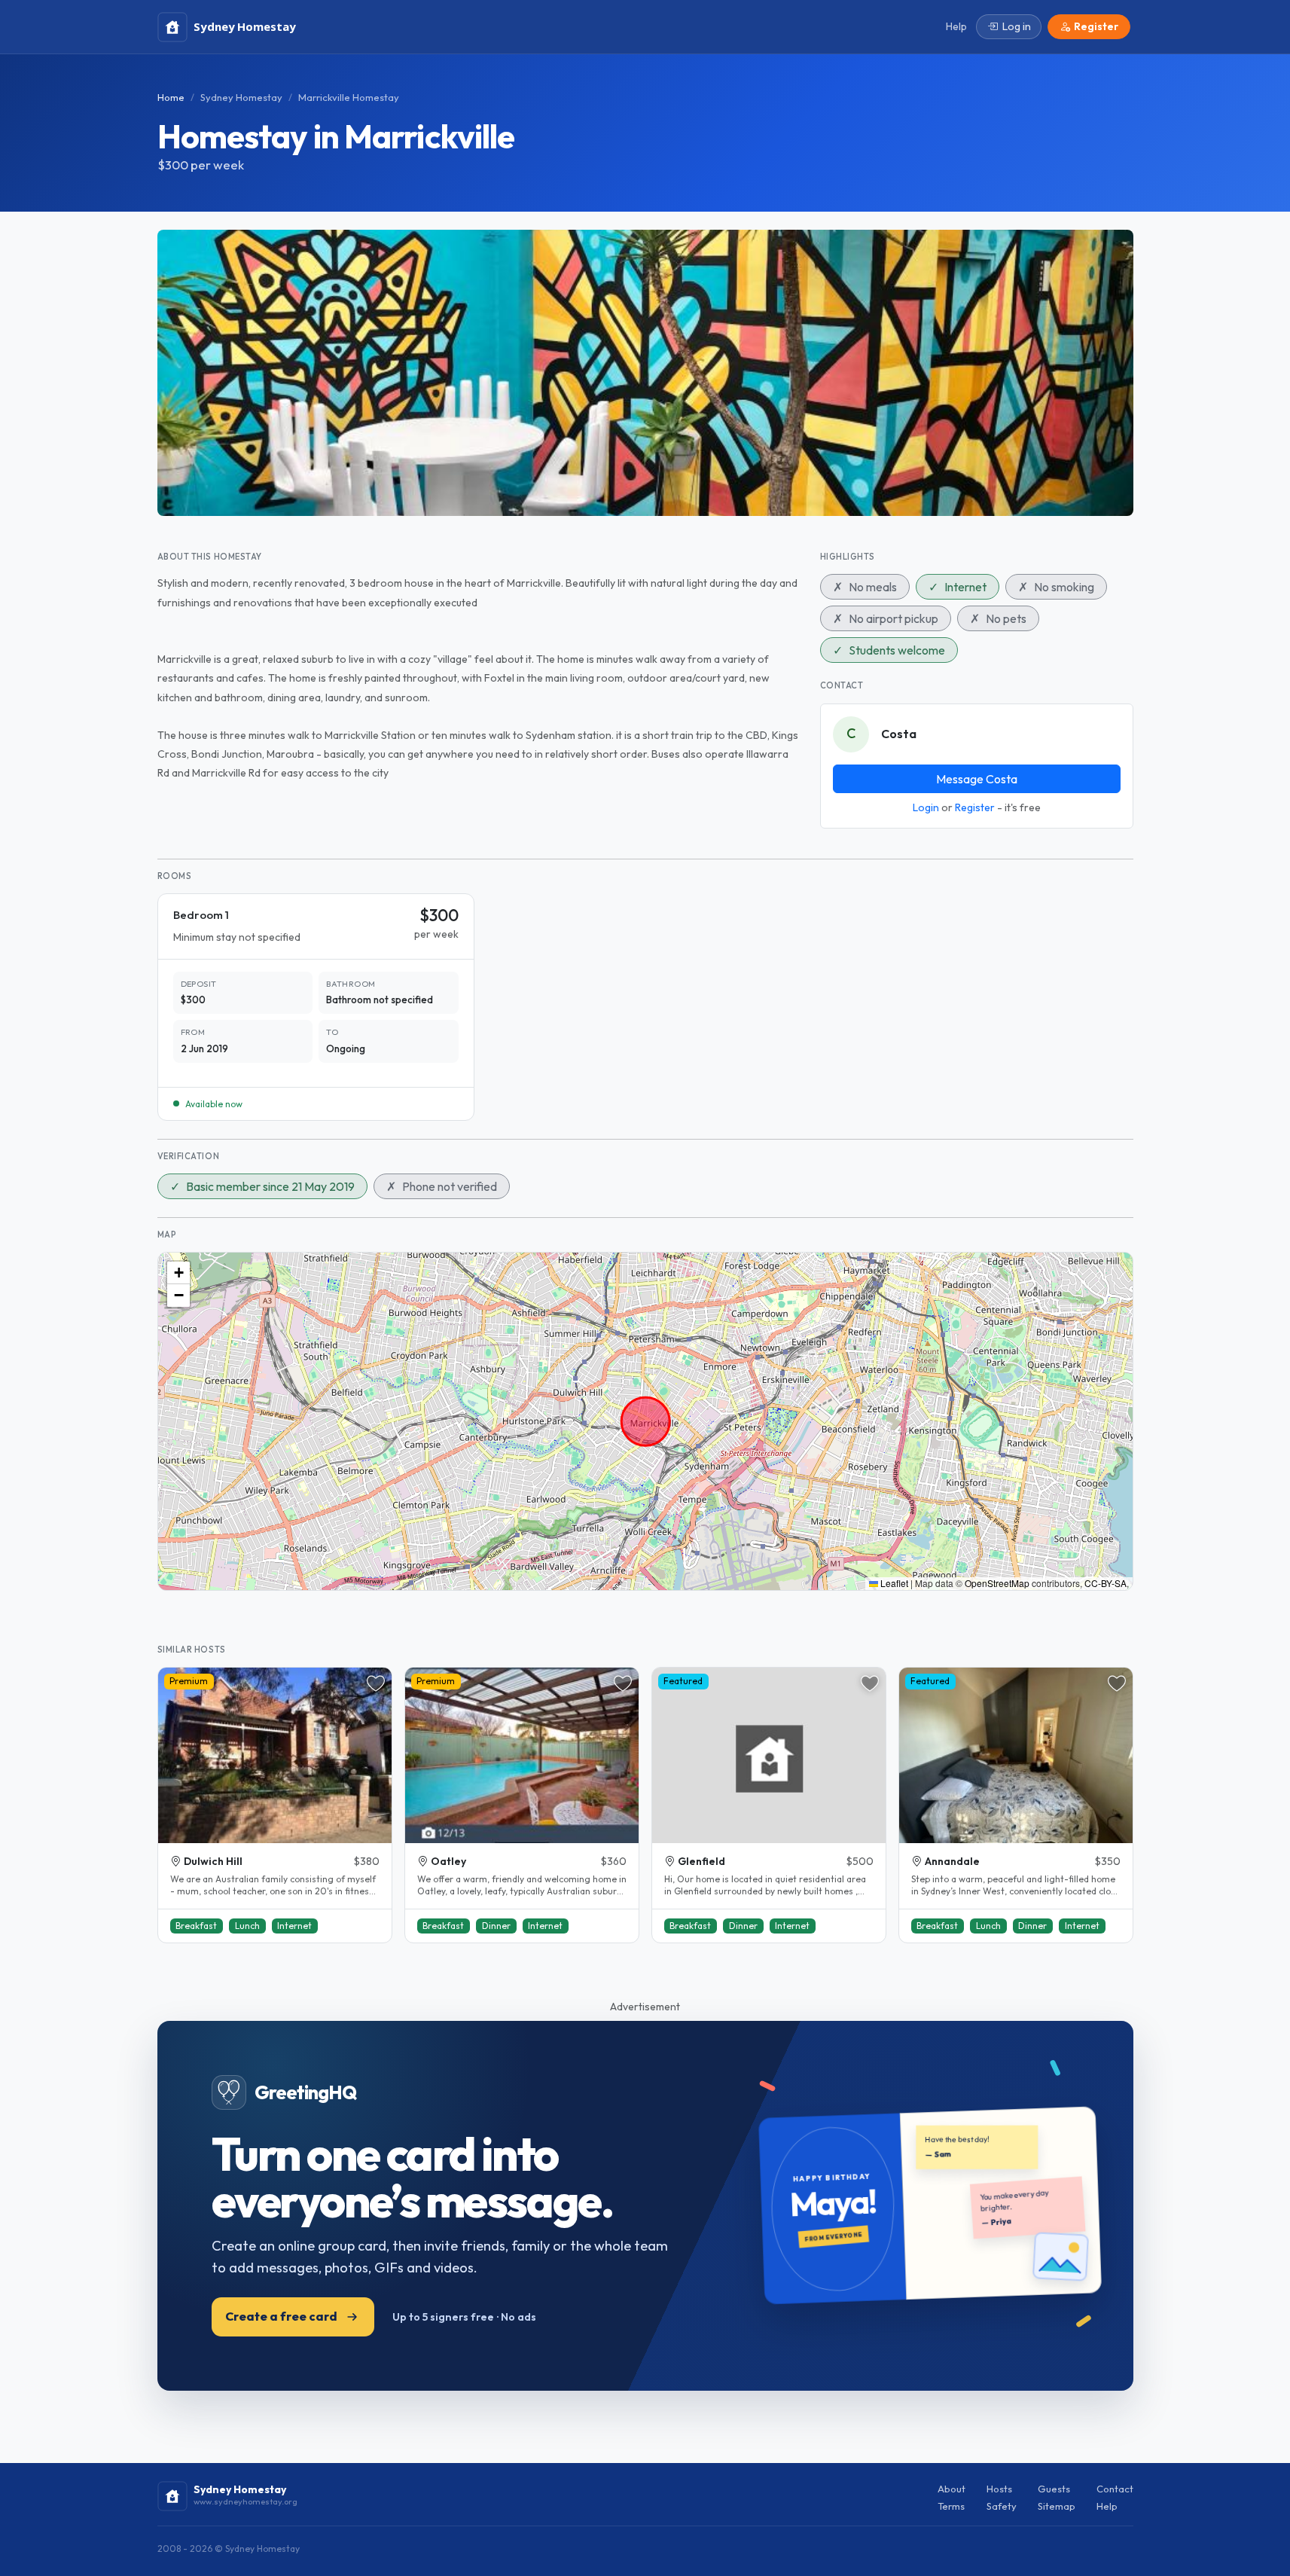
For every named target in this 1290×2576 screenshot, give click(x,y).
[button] (178, 1273)
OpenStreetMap (997, 1583)
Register (975, 807)
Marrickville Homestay (349, 97)
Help (1107, 2506)
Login (926, 807)
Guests (1054, 2489)
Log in (1017, 26)
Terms (951, 2506)
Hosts (999, 2489)
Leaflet (893, 1583)
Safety (1002, 2506)
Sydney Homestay (241, 97)
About (951, 2489)
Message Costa (977, 779)
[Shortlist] (376, 1683)
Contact (1115, 2489)
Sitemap (1057, 2506)
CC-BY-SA (1105, 1583)
